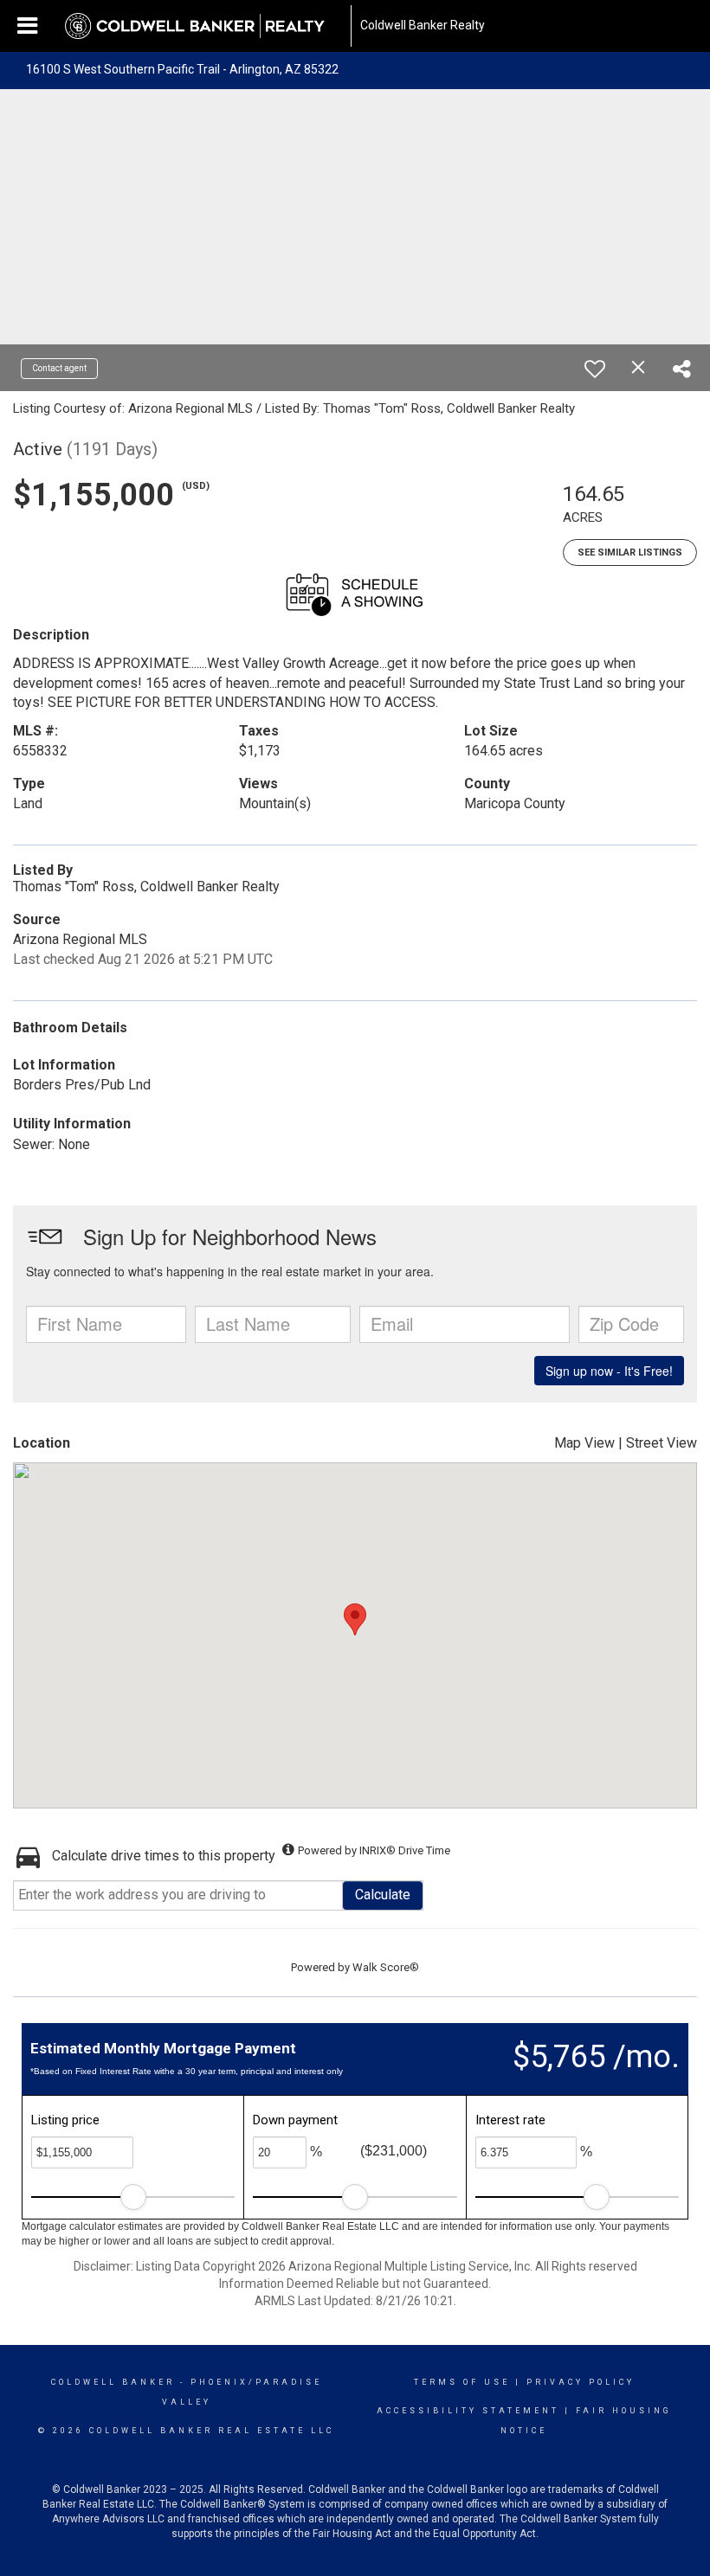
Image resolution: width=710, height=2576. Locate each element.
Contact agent (59, 368)
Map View (584, 1443)
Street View (662, 1443)
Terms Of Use (462, 2382)
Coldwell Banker (113, 2382)
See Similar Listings (630, 552)
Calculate (383, 1895)
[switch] (595, 369)
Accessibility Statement (468, 2411)
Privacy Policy (581, 2382)
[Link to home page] (203, 26)
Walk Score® (386, 1967)
